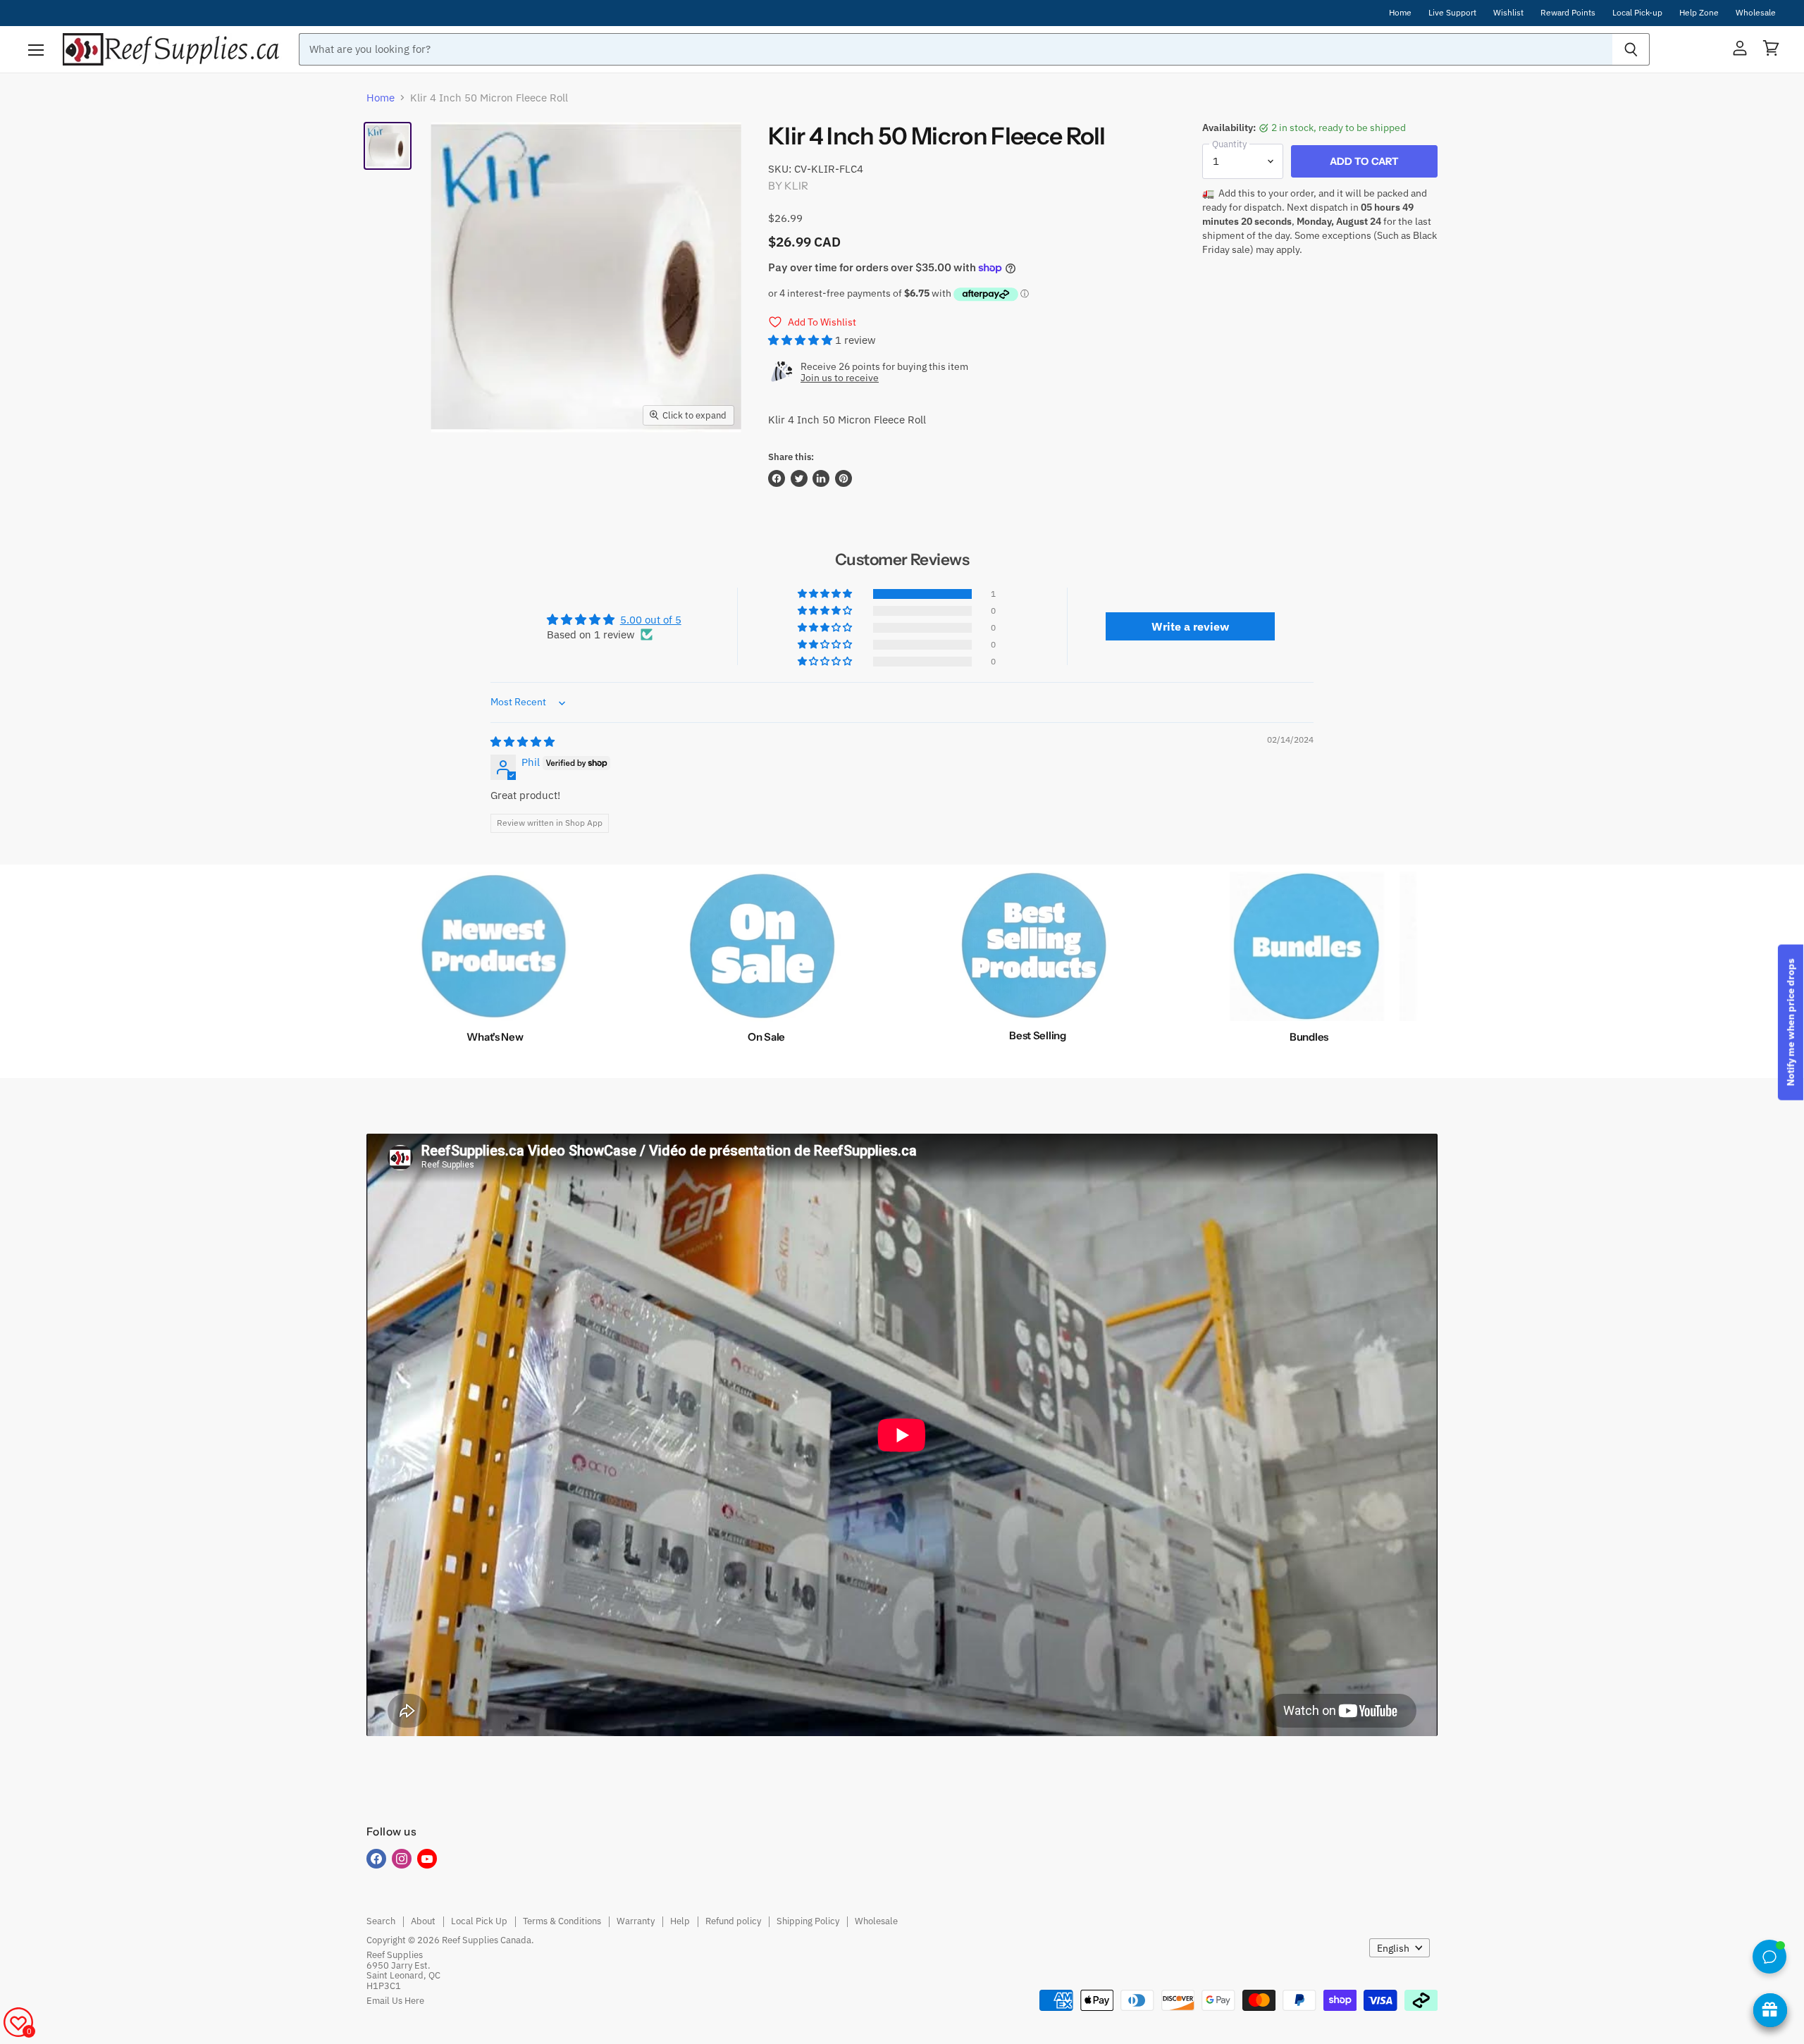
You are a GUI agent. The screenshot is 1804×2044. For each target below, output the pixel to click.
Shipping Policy (808, 1921)
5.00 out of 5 (651, 620)
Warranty (636, 1921)
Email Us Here (395, 2001)
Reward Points (1568, 13)
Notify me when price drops (1791, 1022)
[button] (802, 340)
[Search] (1631, 49)
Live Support (1452, 13)
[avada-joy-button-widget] (1770, 2010)
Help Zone (1699, 13)
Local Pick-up (1637, 13)
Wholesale (1756, 13)
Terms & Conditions (562, 1921)
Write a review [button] (1190, 626)
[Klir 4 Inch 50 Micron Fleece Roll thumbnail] (388, 146)
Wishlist (1508, 13)
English (1393, 1948)
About (423, 1921)
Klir (796, 186)
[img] (523, 742)
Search (381, 1921)
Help (680, 1921)
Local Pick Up (479, 1921)
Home (1400, 13)
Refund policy (733, 1921)
